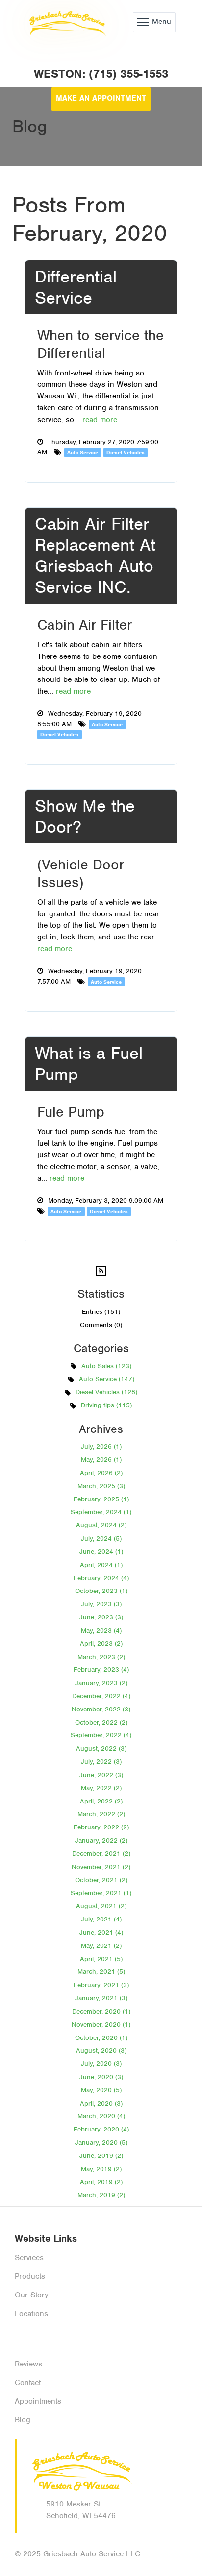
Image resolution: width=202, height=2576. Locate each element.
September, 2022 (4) (101, 1735)
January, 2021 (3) (101, 1998)
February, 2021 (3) (101, 1985)
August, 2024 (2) (101, 1525)
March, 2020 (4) (101, 2116)
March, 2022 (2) (101, 1814)
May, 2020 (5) (101, 2090)
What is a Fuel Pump (89, 1064)
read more (100, 420)
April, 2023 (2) (101, 1644)
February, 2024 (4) (101, 1578)
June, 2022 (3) (101, 1775)
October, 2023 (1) (101, 1591)
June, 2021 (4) (101, 1932)
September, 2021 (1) (101, 1893)
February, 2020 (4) (101, 2129)
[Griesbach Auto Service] (66, 22)
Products (30, 2276)
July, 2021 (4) (101, 1919)
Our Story (32, 2295)
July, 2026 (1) (101, 1446)
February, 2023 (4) (101, 1670)
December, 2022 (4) (101, 1696)
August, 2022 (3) (101, 1748)
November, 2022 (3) (101, 1709)
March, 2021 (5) (101, 1972)
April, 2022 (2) (101, 1801)
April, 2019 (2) (101, 2182)
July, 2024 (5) (101, 1538)
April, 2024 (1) (101, 1565)
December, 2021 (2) (101, 1854)
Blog (23, 2420)
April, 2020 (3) (101, 2103)
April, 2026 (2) (101, 1473)
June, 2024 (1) (101, 1552)
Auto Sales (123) (106, 1366)
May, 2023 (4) (101, 1630)
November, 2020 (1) (101, 2025)
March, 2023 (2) (101, 1657)
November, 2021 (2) (101, 1867)
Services (29, 2258)
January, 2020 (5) (101, 2143)
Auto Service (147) (107, 1379)
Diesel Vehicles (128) (106, 1392)
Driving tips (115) (106, 1405)
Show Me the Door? (85, 816)
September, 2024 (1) (101, 1512)
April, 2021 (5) (101, 1959)
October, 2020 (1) (101, 2038)
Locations (31, 2314)
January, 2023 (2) (101, 1683)
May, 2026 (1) (101, 1460)
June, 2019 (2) (101, 2156)
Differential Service (76, 287)
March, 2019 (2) (101, 2195)
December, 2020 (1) (101, 2011)
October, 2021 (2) (101, 1880)
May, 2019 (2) (101, 2169)
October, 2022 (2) (101, 1722)
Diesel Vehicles (126, 452)
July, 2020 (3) (101, 2064)
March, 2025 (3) (101, 1486)
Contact (28, 2383)
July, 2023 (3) (101, 1604)
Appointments (38, 2401)
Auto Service (83, 452)
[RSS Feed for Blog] (101, 1271)
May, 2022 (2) (101, 1788)
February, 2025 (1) (101, 1499)
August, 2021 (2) (101, 1906)
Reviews (28, 2364)
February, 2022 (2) (101, 1827)
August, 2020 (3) (101, 2050)
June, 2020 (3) (101, 2077)
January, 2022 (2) (101, 1840)
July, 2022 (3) (101, 1762)
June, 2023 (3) (101, 1617)
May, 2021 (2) (101, 1946)
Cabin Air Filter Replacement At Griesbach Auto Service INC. (95, 556)
